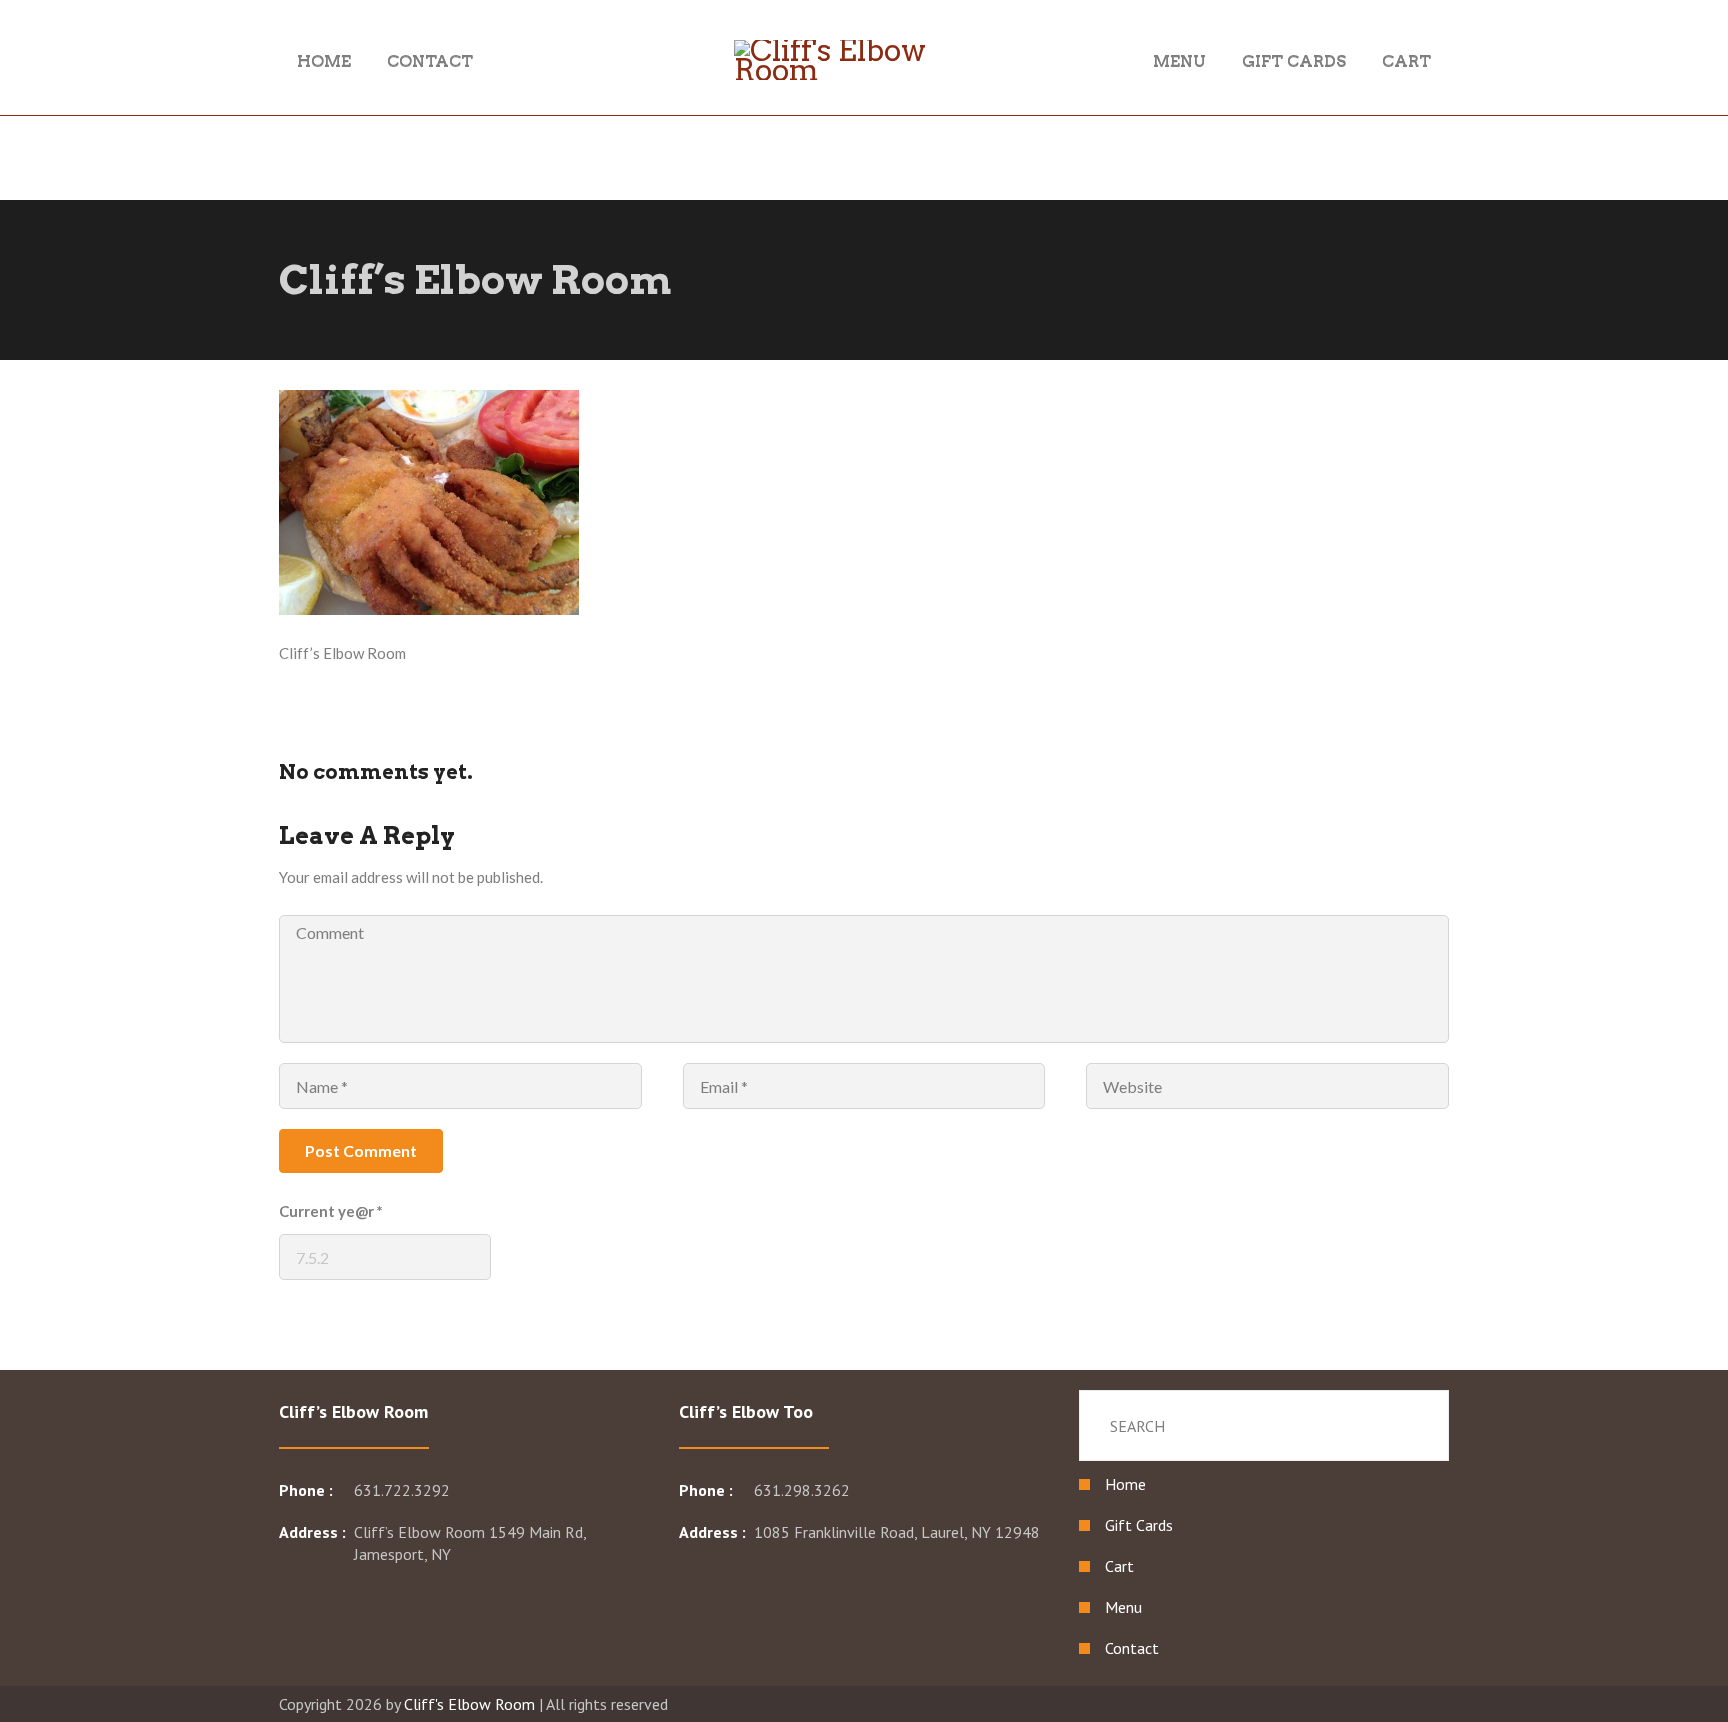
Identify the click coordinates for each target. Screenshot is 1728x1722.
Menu (1123, 1607)
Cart (1119, 1566)
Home (1125, 1484)
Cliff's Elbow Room (469, 1704)
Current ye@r (331, 1211)
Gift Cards (1139, 1525)
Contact (1132, 1648)
